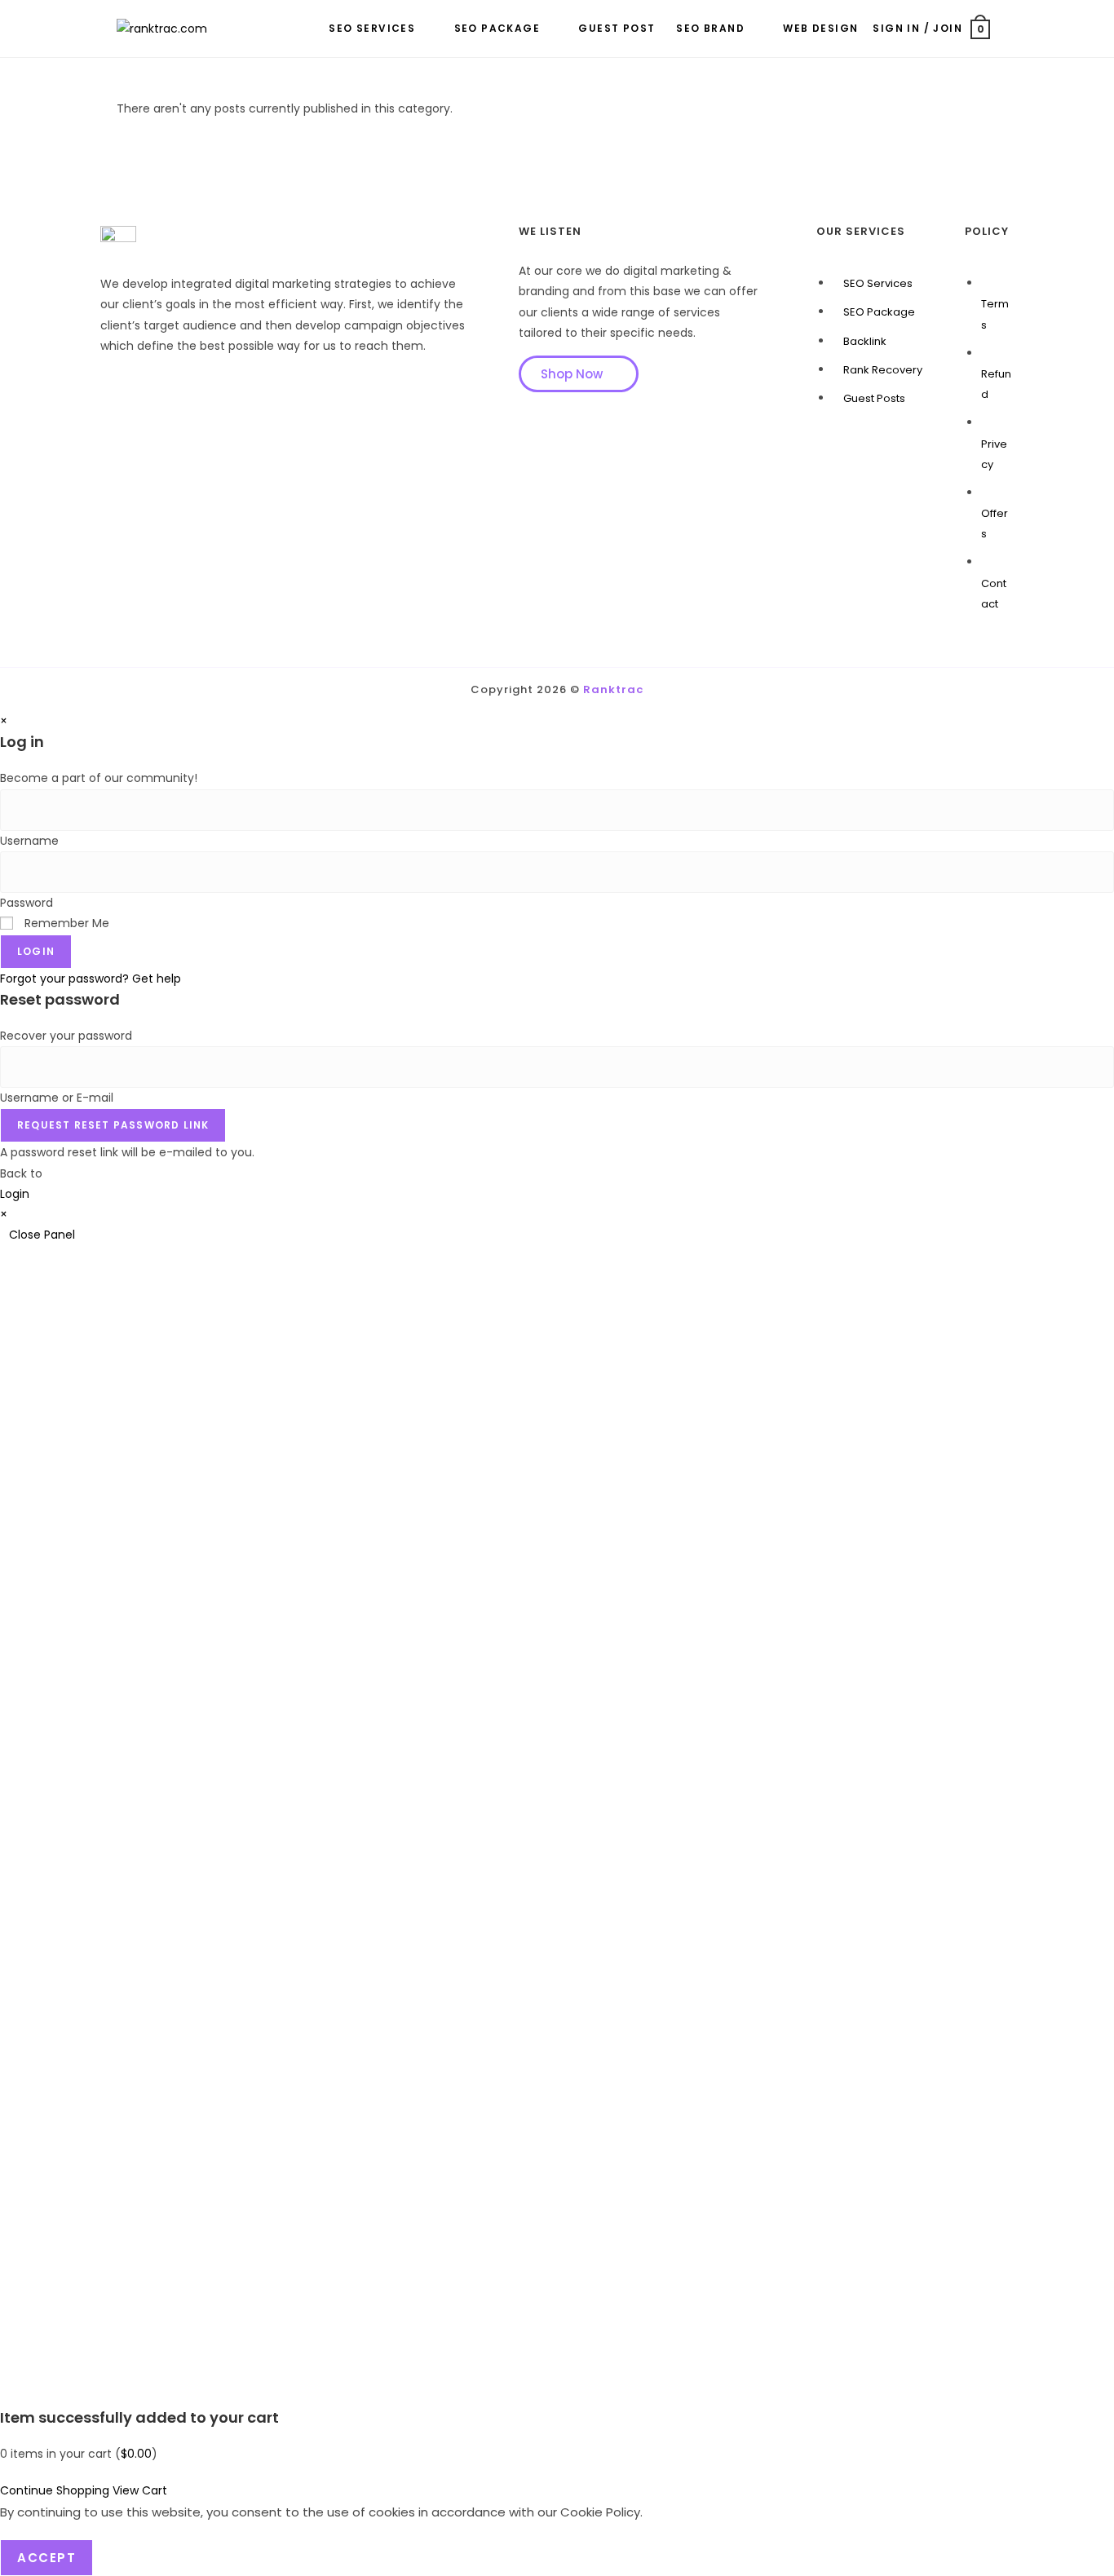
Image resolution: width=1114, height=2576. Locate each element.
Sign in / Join (917, 28)
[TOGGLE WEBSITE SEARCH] (1002, 29)
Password (27, 903)
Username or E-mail (57, 1098)
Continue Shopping (55, 2490)
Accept (46, 2558)
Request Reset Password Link (113, 1125)
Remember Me (65, 923)
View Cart (140, 2490)
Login (36, 951)
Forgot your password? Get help (91, 979)
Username (29, 841)
